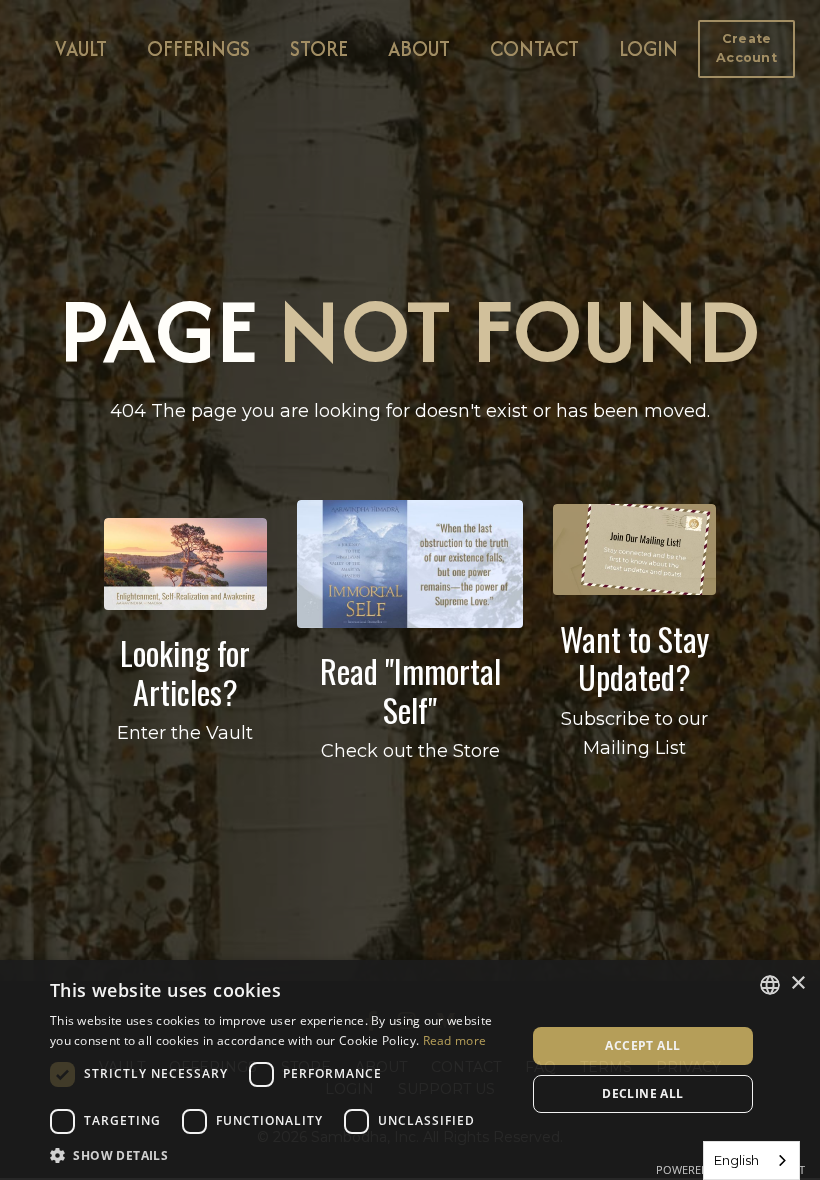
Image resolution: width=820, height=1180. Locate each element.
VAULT (81, 48)
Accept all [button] (642, 1045)
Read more (455, 1040)
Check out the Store (410, 751)
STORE (319, 48)
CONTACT (534, 48)
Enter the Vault (185, 733)
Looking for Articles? (185, 671)
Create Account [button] (746, 48)
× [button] (797, 983)
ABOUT (419, 48)
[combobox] (751, 1160)
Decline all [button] (642, 1093)
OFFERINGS (198, 48)
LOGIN (648, 48)
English (736, 1160)
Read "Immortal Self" (410, 689)
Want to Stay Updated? (634, 657)
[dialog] (410, 1070)
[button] (746, 48)
